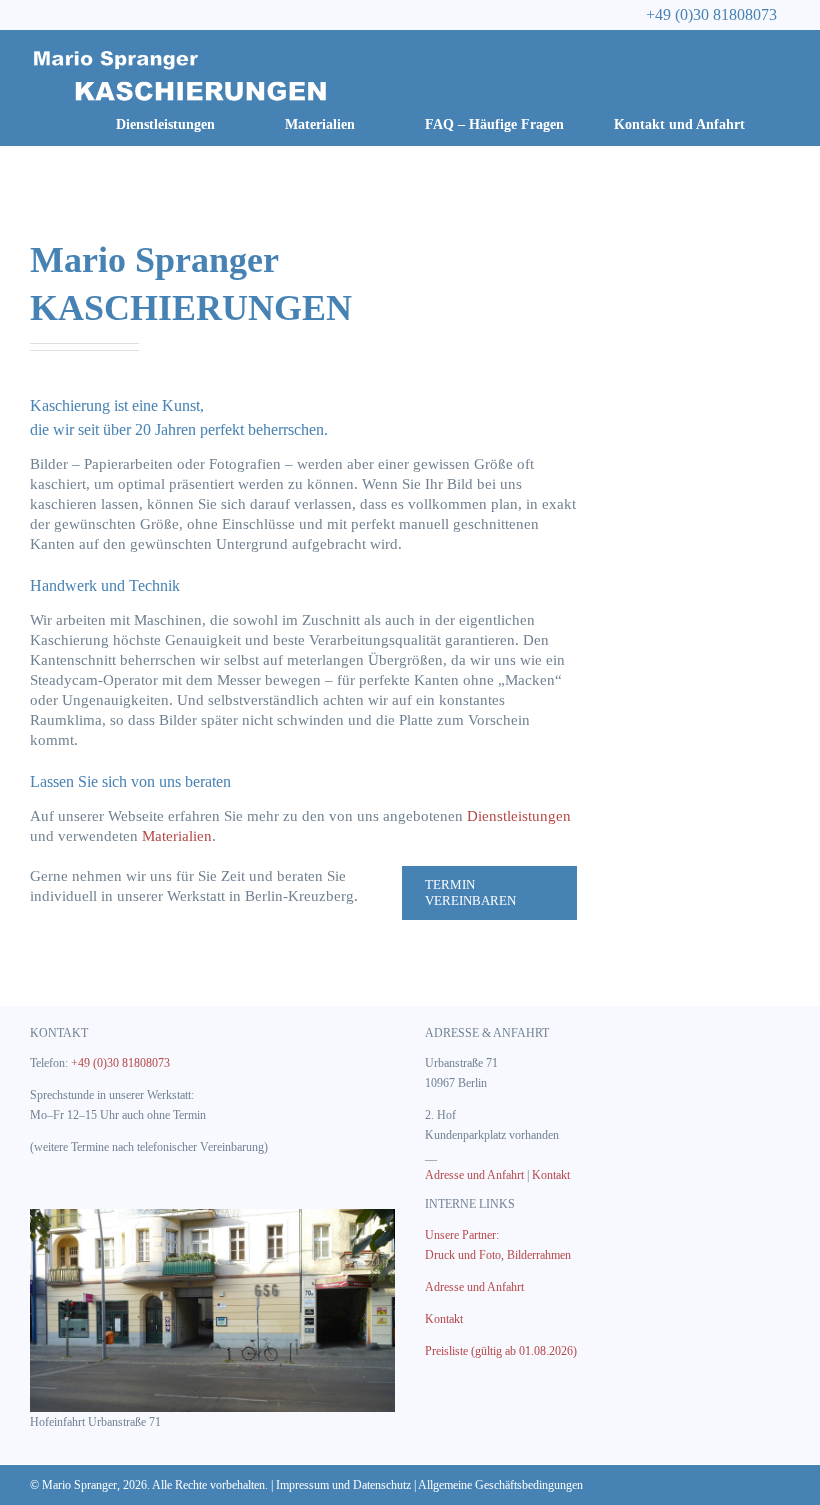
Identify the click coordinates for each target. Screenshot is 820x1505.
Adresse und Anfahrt (474, 1175)
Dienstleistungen (519, 816)
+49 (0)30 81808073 (120, 1063)
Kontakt (551, 1175)
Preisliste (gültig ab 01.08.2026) (501, 1351)
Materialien (177, 836)
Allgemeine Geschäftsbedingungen (500, 1485)
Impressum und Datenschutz (343, 1485)
